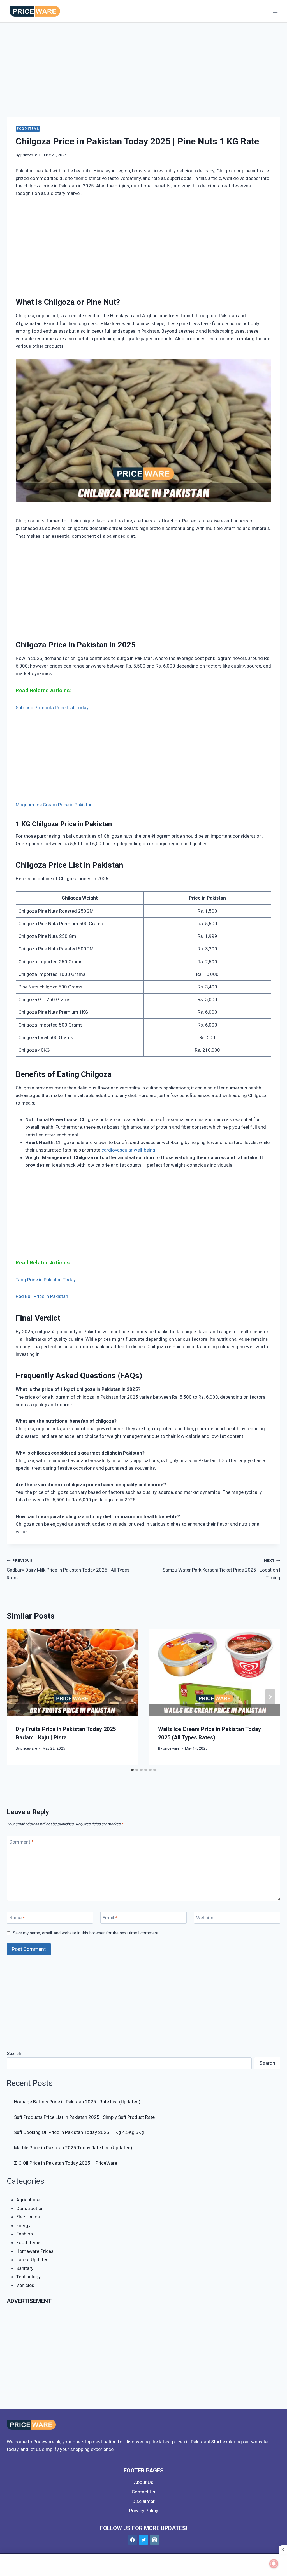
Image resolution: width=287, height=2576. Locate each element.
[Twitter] (143, 2540)
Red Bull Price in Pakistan (42, 1296)
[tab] (132, 1770)
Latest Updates (32, 2260)
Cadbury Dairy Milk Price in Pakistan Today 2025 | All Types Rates (68, 1569)
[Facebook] (133, 2540)
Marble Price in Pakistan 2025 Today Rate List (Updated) (73, 2148)
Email (110, 1918)
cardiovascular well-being (128, 1150)
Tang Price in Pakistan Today (46, 1280)
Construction (30, 2208)
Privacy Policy (144, 2511)
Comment (21, 1842)
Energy (23, 2225)
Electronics (28, 2217)
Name (17, 1918)
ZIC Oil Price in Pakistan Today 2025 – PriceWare (66, 2163)
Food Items (28, 129)
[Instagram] (154, 2540)
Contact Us (143, 2492)
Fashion (25, 2234)
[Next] (270, 1697)
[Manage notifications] (274, 2564)
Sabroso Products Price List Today (52, 708)
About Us (144, 2482)
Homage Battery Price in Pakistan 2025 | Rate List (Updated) (77, 2102)
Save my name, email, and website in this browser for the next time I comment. (86, 1933)
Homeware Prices (35, 2251)
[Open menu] (275, 11)
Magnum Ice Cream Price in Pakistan (54, 805)
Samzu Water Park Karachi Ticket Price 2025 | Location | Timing (221, 1569)
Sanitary (25, 2268)
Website (205, 1918)
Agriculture (28, 2200)
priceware (29, 155)
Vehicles (25, 2285)
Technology (28, 2277)
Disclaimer (143, 2501)
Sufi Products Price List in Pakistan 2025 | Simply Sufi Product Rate (84, 2117)
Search (14, 2053)
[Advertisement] (143, 75)
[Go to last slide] (17, 1697)
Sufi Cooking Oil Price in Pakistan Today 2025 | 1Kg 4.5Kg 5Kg (79, 2132)
